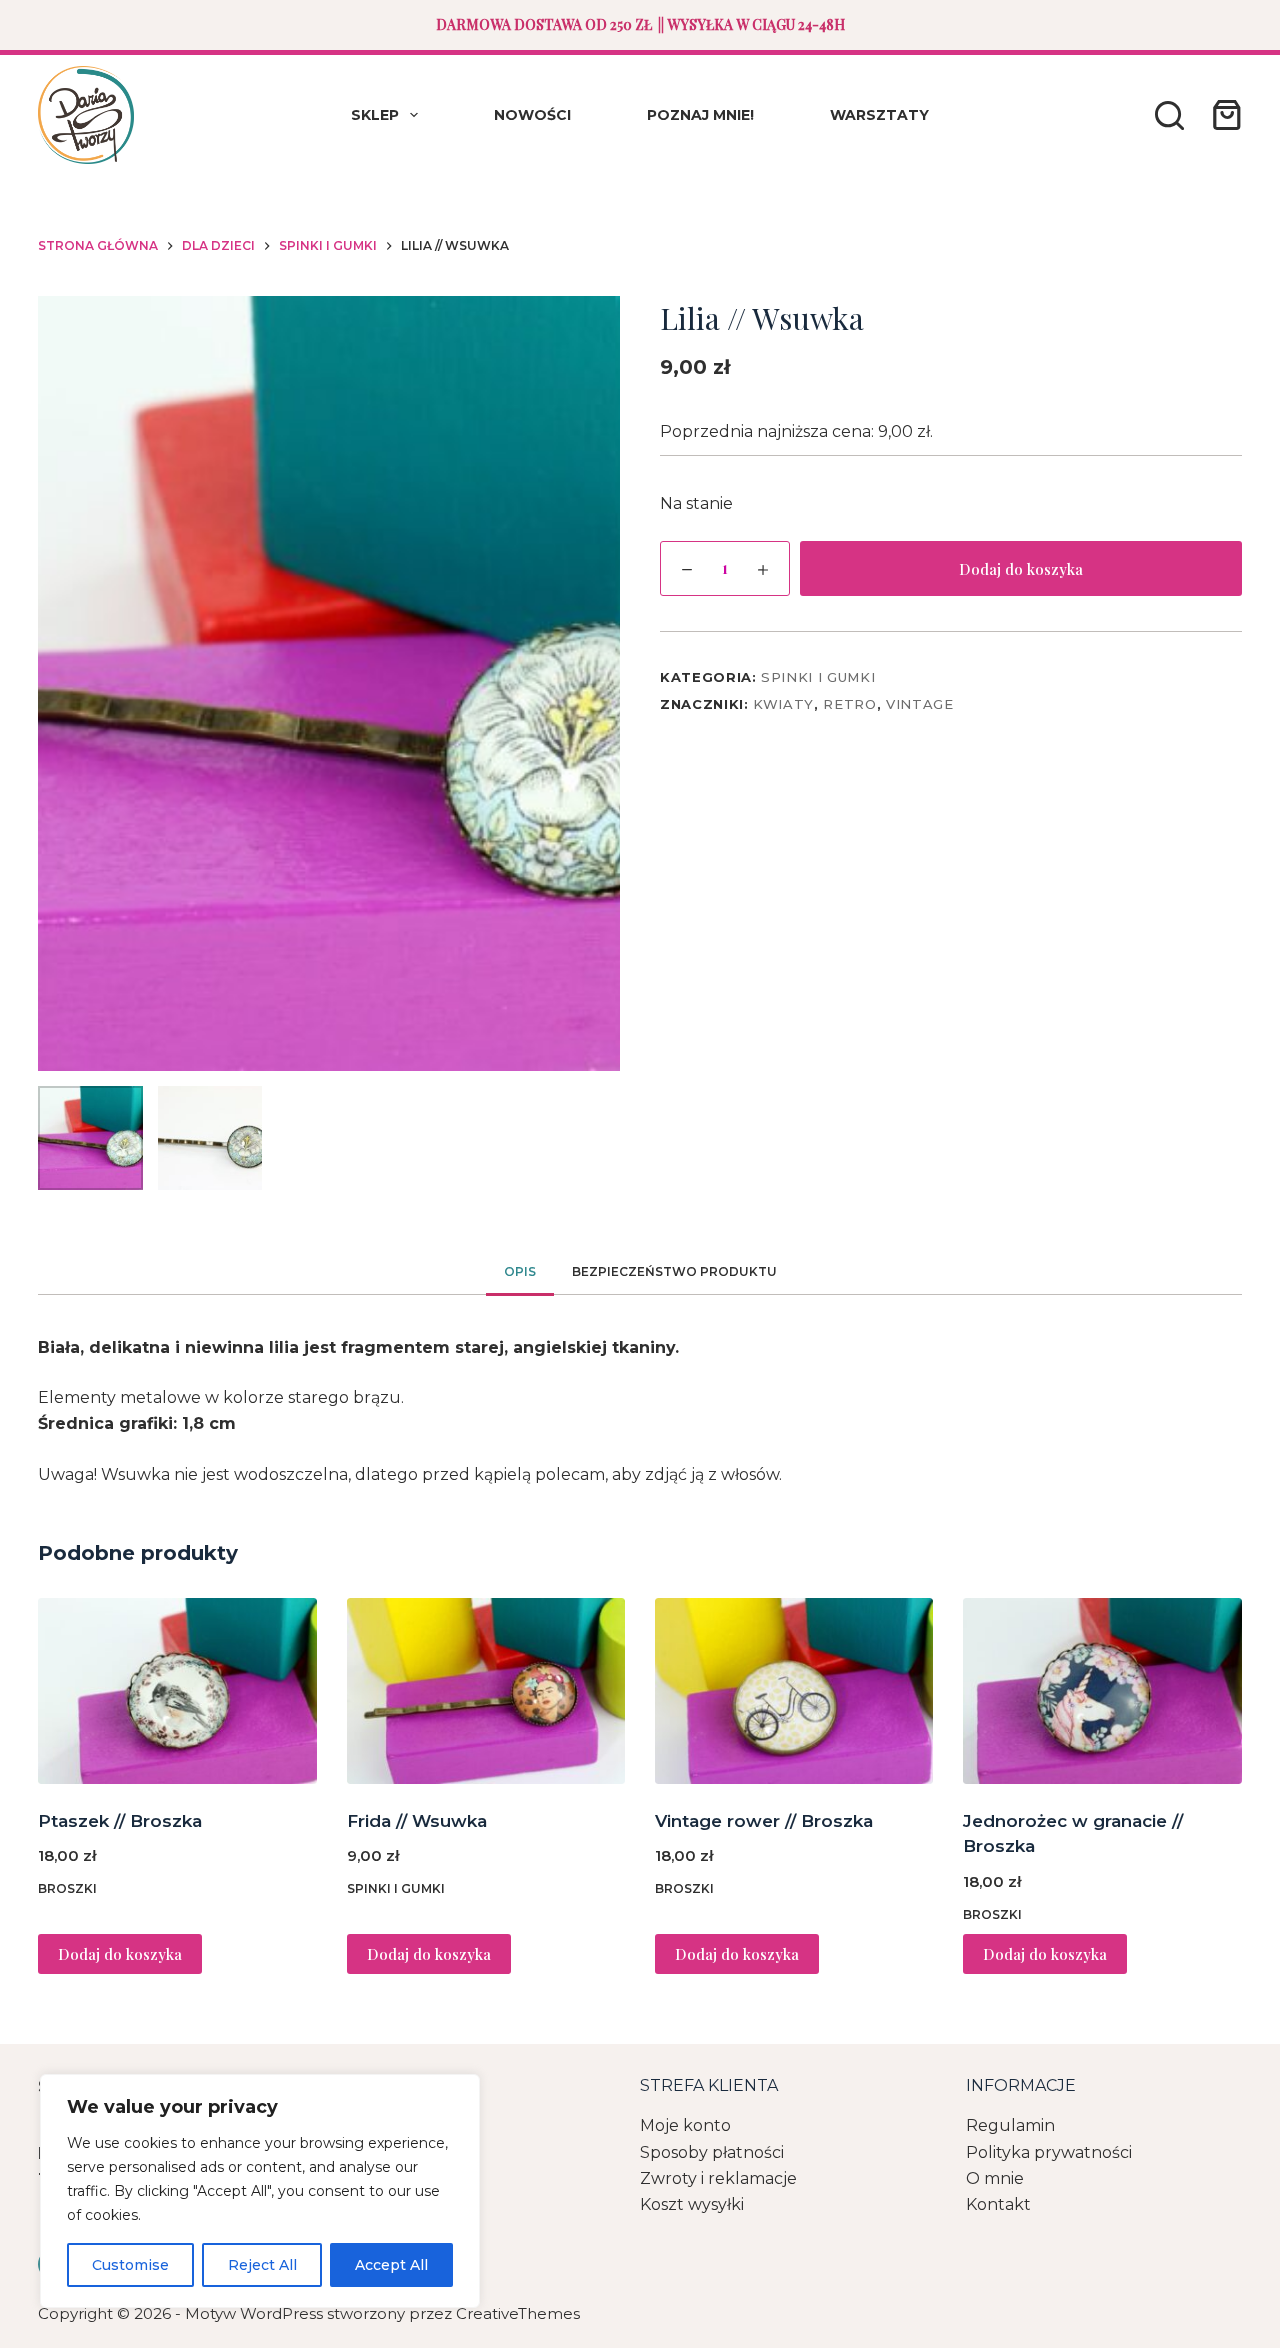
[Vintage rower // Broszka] (794, 1691)
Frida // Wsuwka (417, 1821)
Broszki (67, 1888)
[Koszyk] (1223, 115)
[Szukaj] (1169, 115)
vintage (920, 704)
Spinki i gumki (818, 677)
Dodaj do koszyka (1021, 569)
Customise (130, 2265)
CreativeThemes (518, 2313)
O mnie (995, 2178)
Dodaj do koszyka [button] (120, 1954)
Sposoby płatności (712, 2152)
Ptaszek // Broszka (120, 1821)
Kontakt (998, 2204)
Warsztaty (879, 115)
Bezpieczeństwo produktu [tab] (674, 1271)
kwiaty (783, 704)
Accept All (391, 2265)
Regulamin (1010, 2125)
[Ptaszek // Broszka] (177, 1691)
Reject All (262, 2265)
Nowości (532, 115)
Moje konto (685, 2125)
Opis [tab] (520, 1271)
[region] (260, 2191)
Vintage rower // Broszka (764, 1821)
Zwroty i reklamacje (718, 2178)
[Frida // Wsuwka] (486, 1691)
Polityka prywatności (1049, 2152)
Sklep (375, 115)
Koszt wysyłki (692, 2204)
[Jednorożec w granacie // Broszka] (1102, 1691)
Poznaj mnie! (700, 115)
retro (849, 704)
